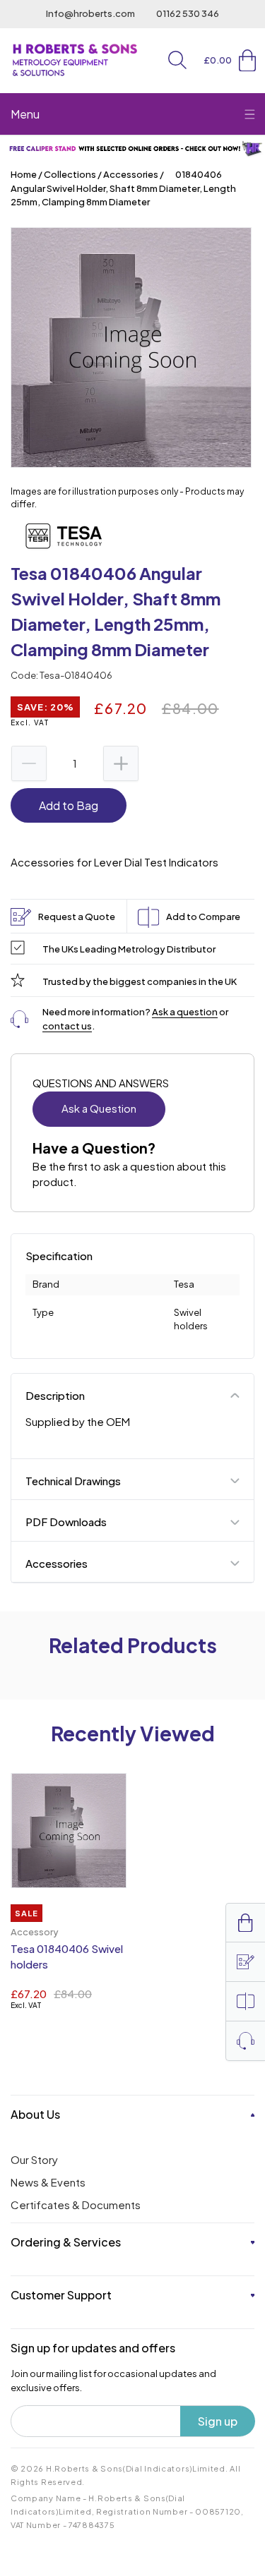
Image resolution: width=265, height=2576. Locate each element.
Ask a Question (99, 1108)
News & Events (48, 2182)
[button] (177, 60)
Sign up (218, 2421)
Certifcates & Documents (76, 2205)
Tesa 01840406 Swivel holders (67, 1957)
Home (24, 174)
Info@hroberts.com (90, 13)
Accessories (131, 174)
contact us (67, 1026)
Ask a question (185, 1012)
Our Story (34, 2159)
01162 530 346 (188, 13)
